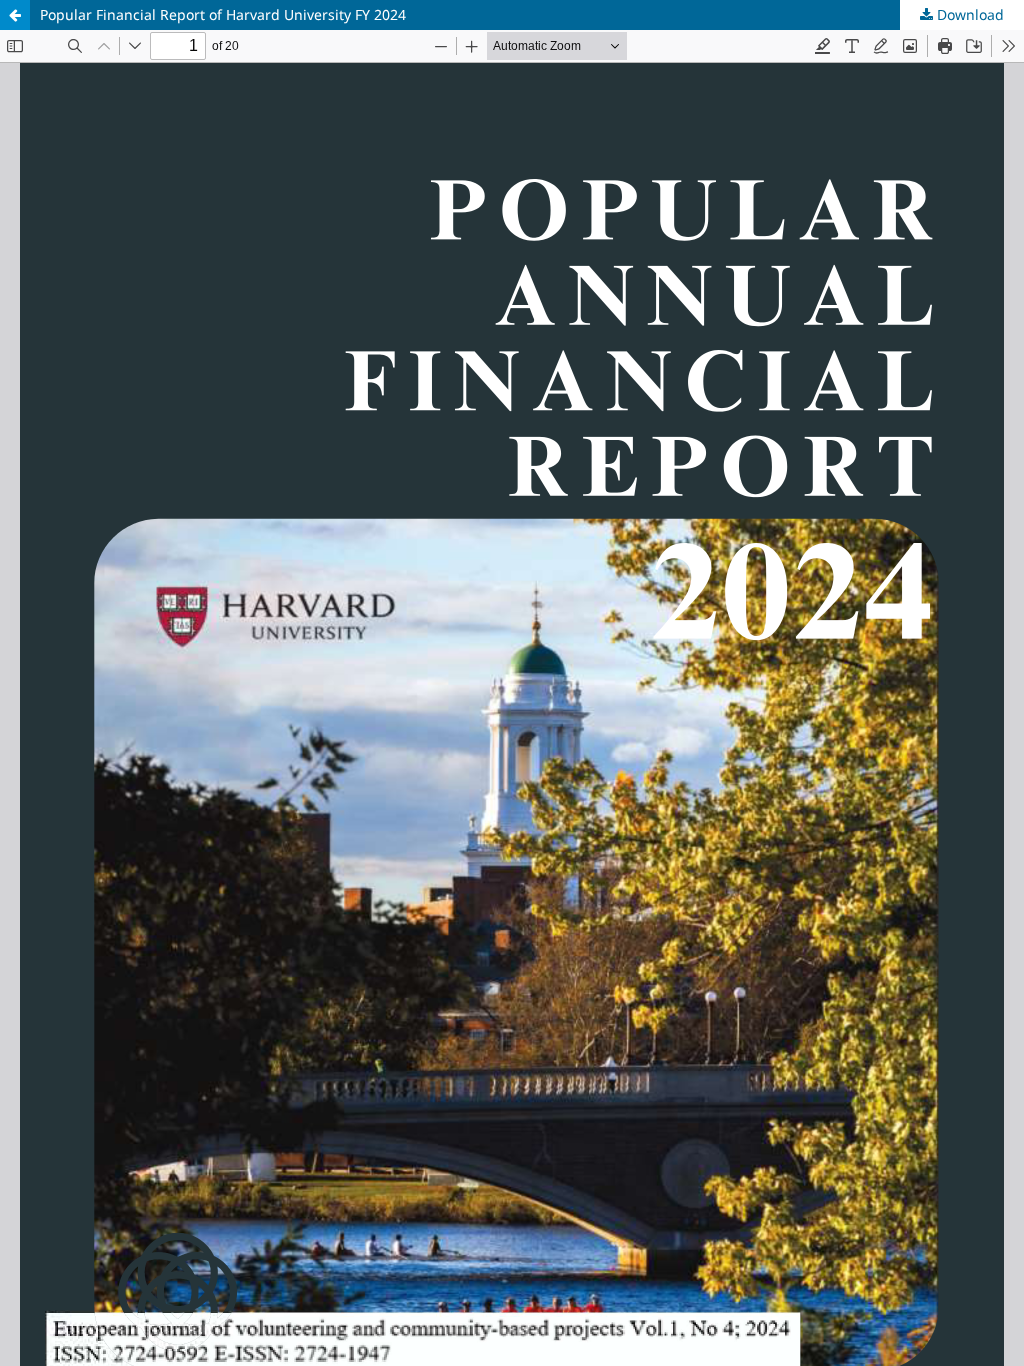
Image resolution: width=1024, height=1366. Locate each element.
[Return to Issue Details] (15, 15)
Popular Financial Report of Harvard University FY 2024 (223, 14)
